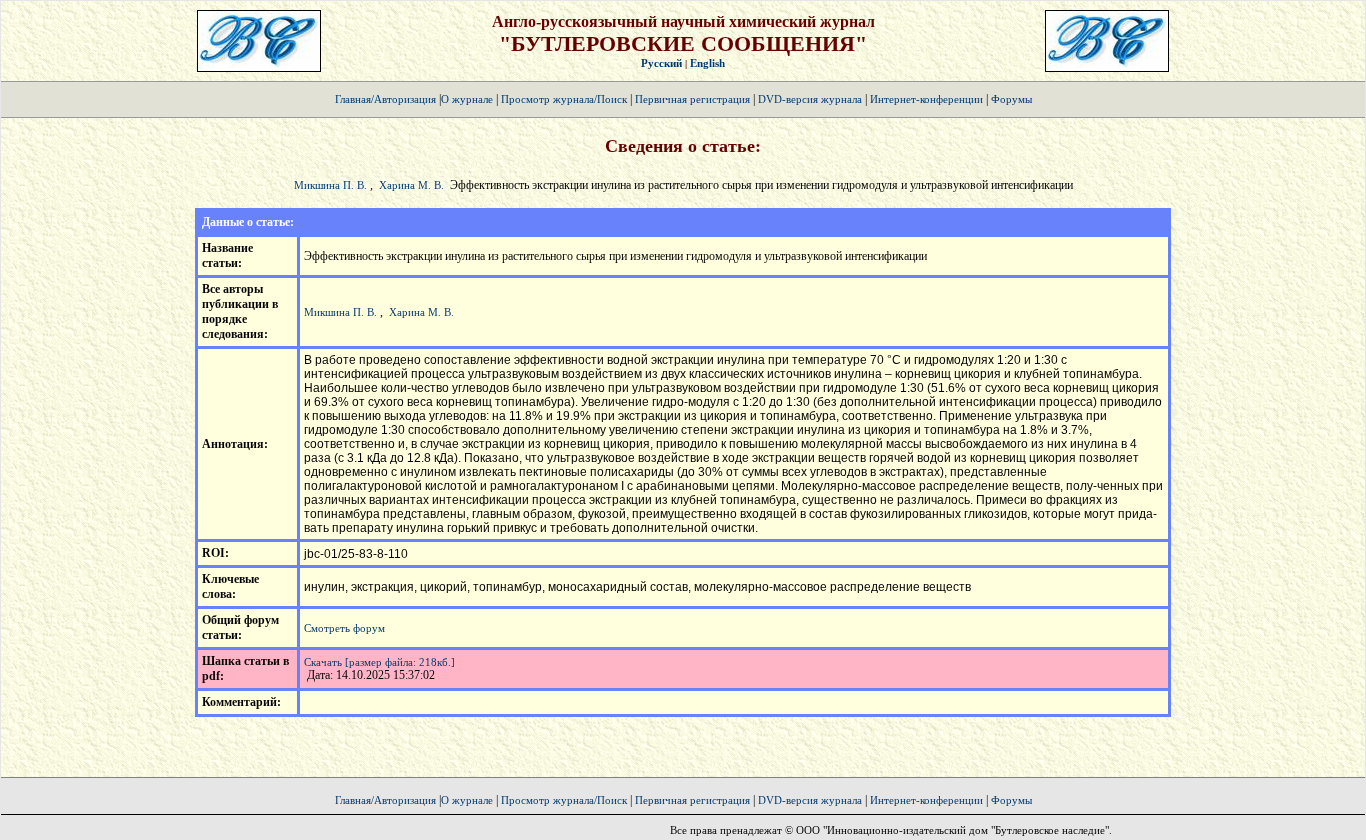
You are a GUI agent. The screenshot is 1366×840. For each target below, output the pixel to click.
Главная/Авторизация (385, 99)
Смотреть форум (344, 628)
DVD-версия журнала (810, 99)
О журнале (467, 99)
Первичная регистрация (694, 99)
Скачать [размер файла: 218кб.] (379, 662)
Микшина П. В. (330, 185)
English (707, 63)
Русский (661, 63)
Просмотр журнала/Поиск (564, 99)
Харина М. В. (411, 185)
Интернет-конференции (926, 99)
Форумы (1011, 99)
